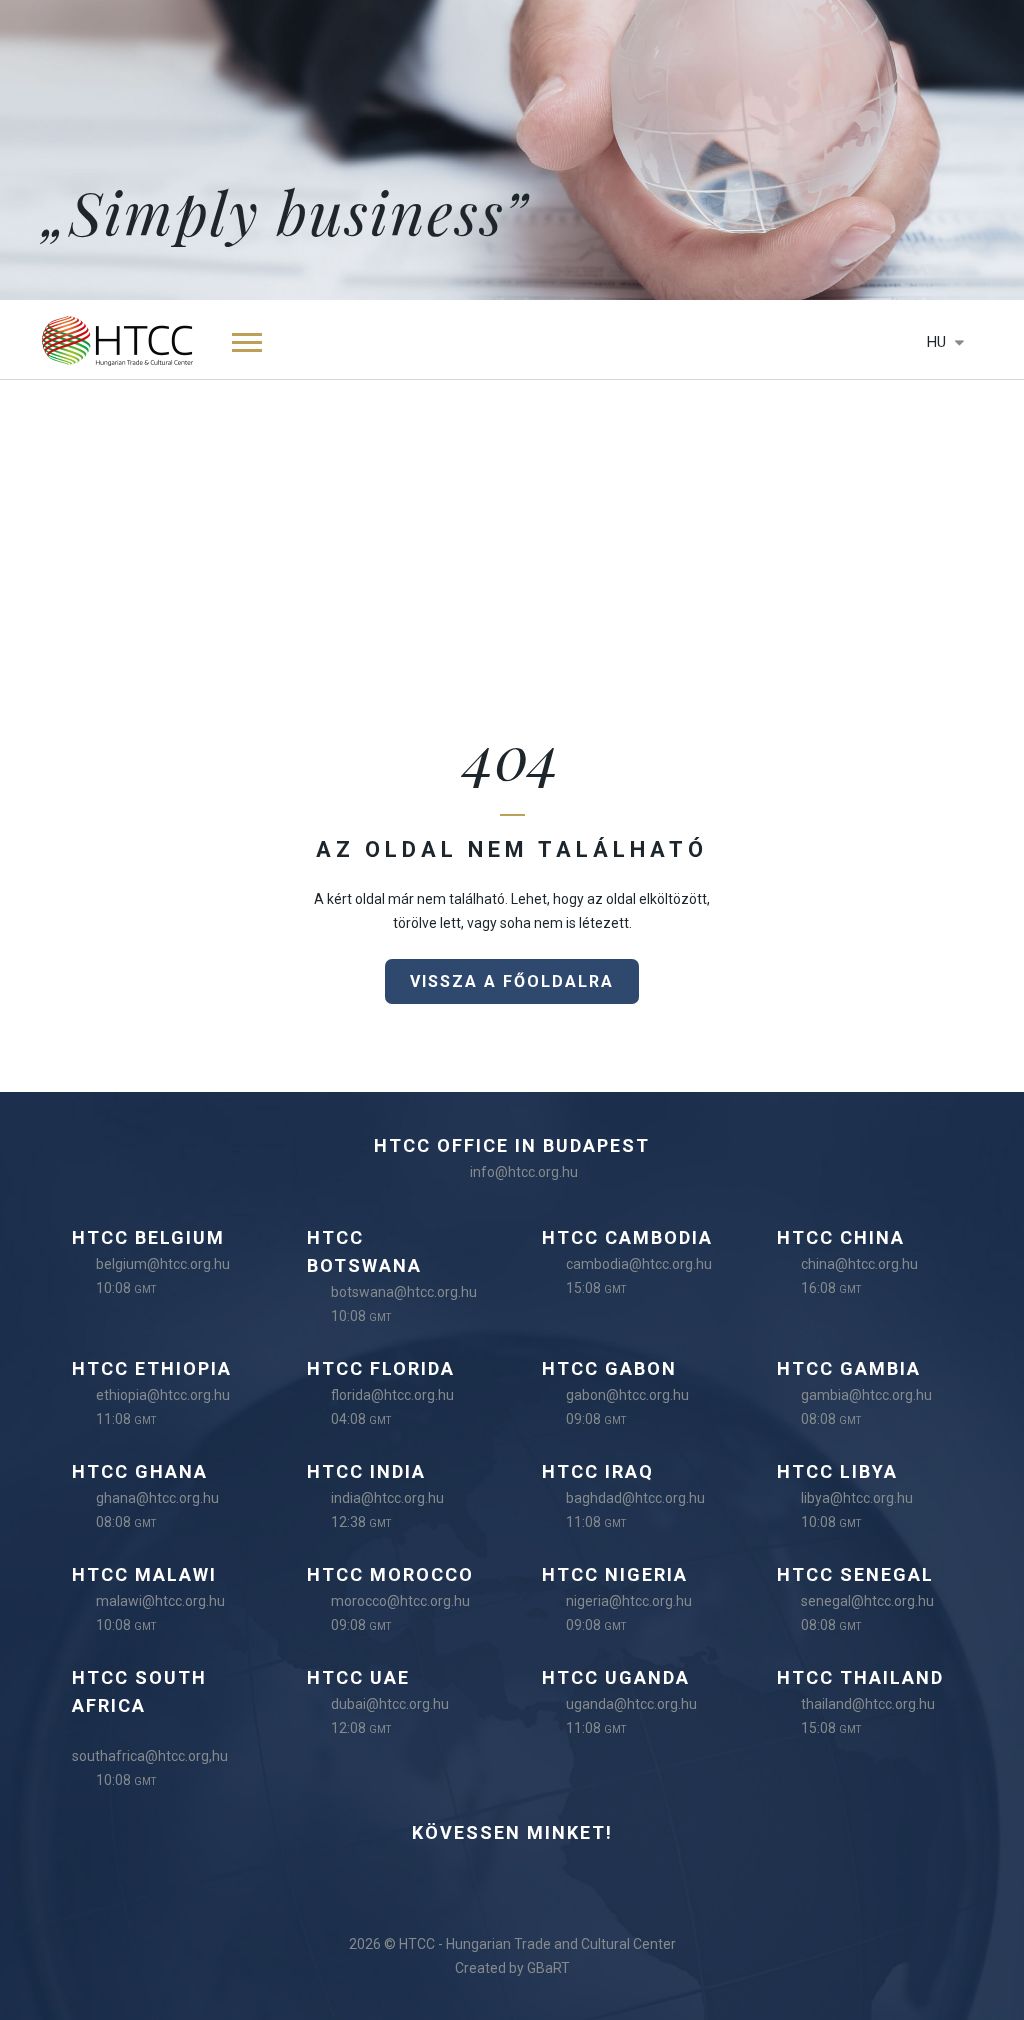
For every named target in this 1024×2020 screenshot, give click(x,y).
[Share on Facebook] (403, 1877)
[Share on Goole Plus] (622, 1877)
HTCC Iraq (598, 1471)
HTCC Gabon (609, 1368)
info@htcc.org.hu (524, 1172)
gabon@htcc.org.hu (627, 1395)
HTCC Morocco (390, 1574)
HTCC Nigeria (615, 1574)
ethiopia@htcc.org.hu (163, 1395)
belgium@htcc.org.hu (163, 1264)
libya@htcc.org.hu (857, 1498)
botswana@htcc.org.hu (404, 1292)
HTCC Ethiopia (152, 1368)
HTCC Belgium (148, 1237)
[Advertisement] (512, 530)
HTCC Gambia (849, 1368)
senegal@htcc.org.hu (867, 1601)
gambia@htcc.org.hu (866, 1395)
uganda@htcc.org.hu (631, 1704)
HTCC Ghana (140, 1471)
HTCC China (841, 1237)
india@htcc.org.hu (387, 1498)
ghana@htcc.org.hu (157, 1498)
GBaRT (548, 1968)
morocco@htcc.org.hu (400, 1601)
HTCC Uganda (616, 1677)
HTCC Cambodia (627, 1237)
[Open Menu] (247, 341)
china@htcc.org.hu (859, 1264)
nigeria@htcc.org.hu (629, 1601)
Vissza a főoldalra (512, 981)
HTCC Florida (381, 1368)
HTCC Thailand (860, 1677)
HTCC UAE (358, 1677)
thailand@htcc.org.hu (868, 1704)
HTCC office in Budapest (512, 1145)
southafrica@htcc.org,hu (150, 1756)
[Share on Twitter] (549, 1877)
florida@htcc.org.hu (392, 1395)
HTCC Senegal (855, 1574)
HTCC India (366, 1471)
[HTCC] (117, 339)
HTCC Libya (837, 1471)
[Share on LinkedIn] (476, 1877)
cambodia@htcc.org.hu (639, 1264)
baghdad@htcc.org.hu (635, 1498)
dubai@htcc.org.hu (390, 1704)
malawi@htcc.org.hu (160, 1601)
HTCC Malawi (144, 1574)
